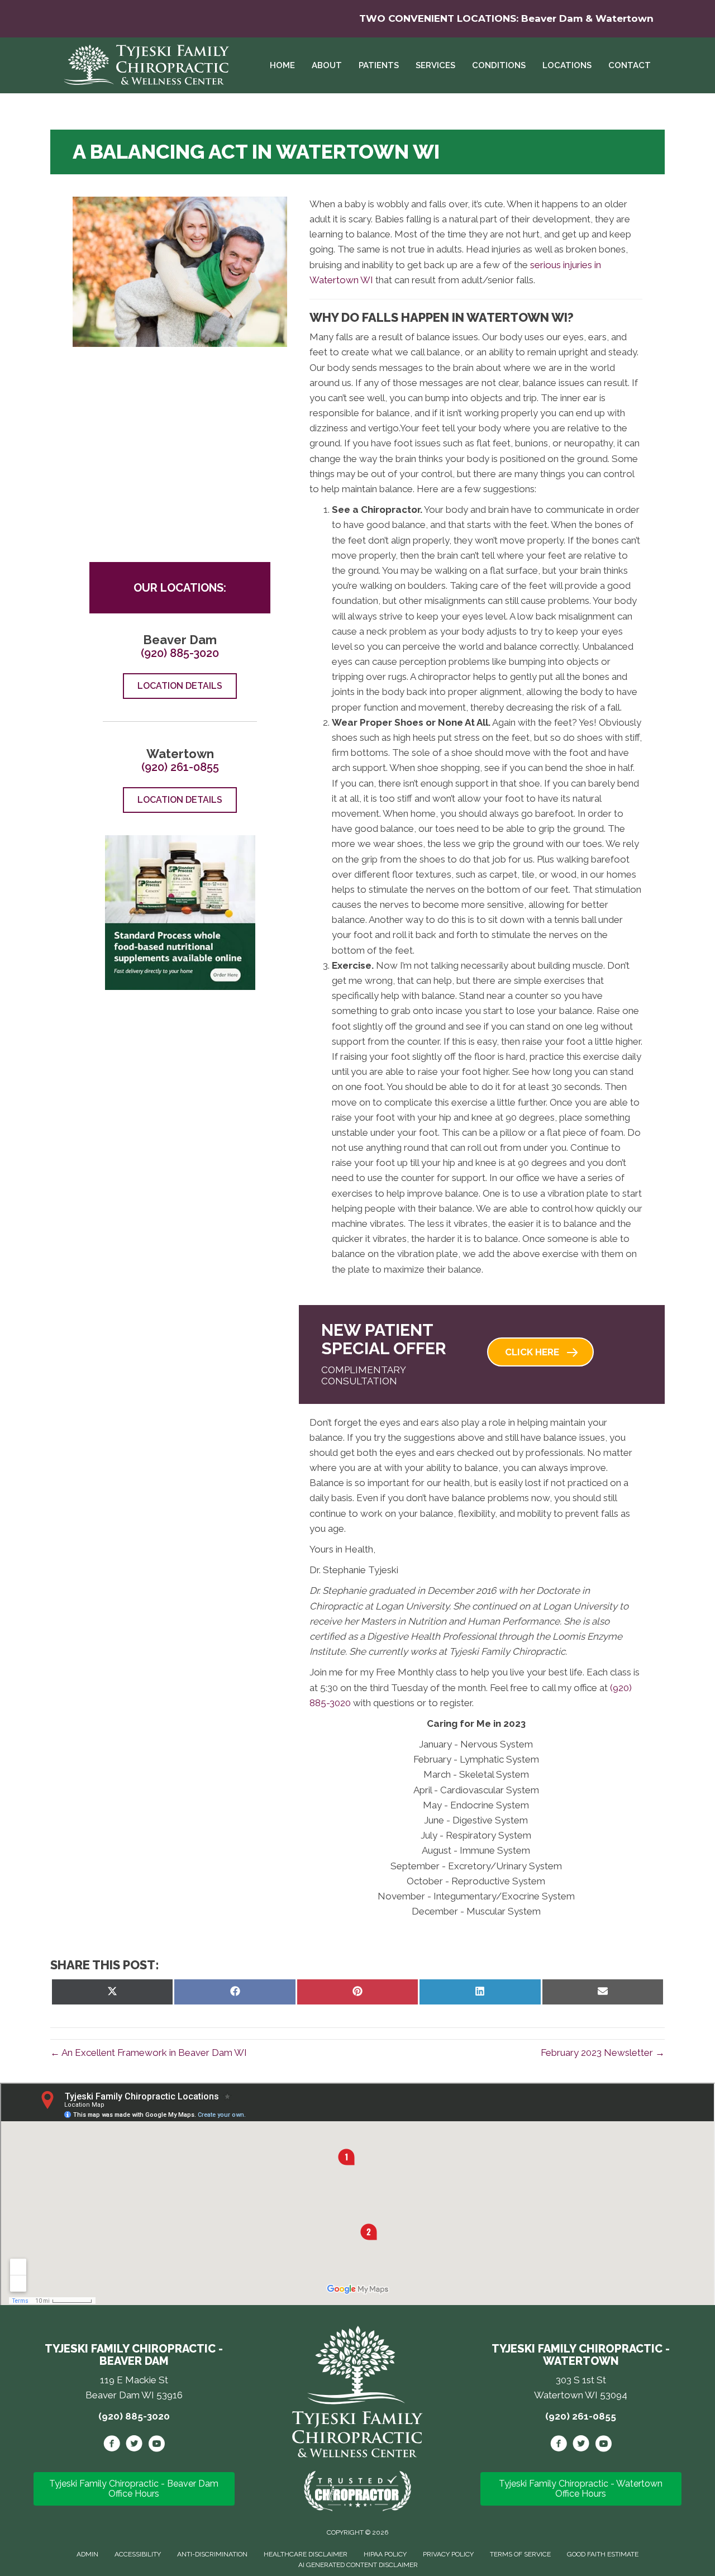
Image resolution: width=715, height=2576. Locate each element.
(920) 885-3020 (180, 653)
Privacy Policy (448, 2554)
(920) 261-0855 (180, 767)
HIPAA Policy (385, 2554)
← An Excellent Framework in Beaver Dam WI (149, 2053)
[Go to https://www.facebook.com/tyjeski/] (112, 2445)
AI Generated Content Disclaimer (358, 2565)
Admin (87, 2554)
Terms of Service (520, 2554)
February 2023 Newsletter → (603, 2053)
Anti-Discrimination (212, 2554)
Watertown (625, 18)
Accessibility (138, 2554)
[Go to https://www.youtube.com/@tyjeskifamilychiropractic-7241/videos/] (603, 2445)
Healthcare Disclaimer (306, 2554)
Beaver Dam (552, 18)
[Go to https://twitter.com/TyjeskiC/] (134, 2445)
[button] (540, 1352)
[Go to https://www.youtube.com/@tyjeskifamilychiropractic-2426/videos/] (156, 2445)
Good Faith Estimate (603, 2554)
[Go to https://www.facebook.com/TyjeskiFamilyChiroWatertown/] (559, 2445)
